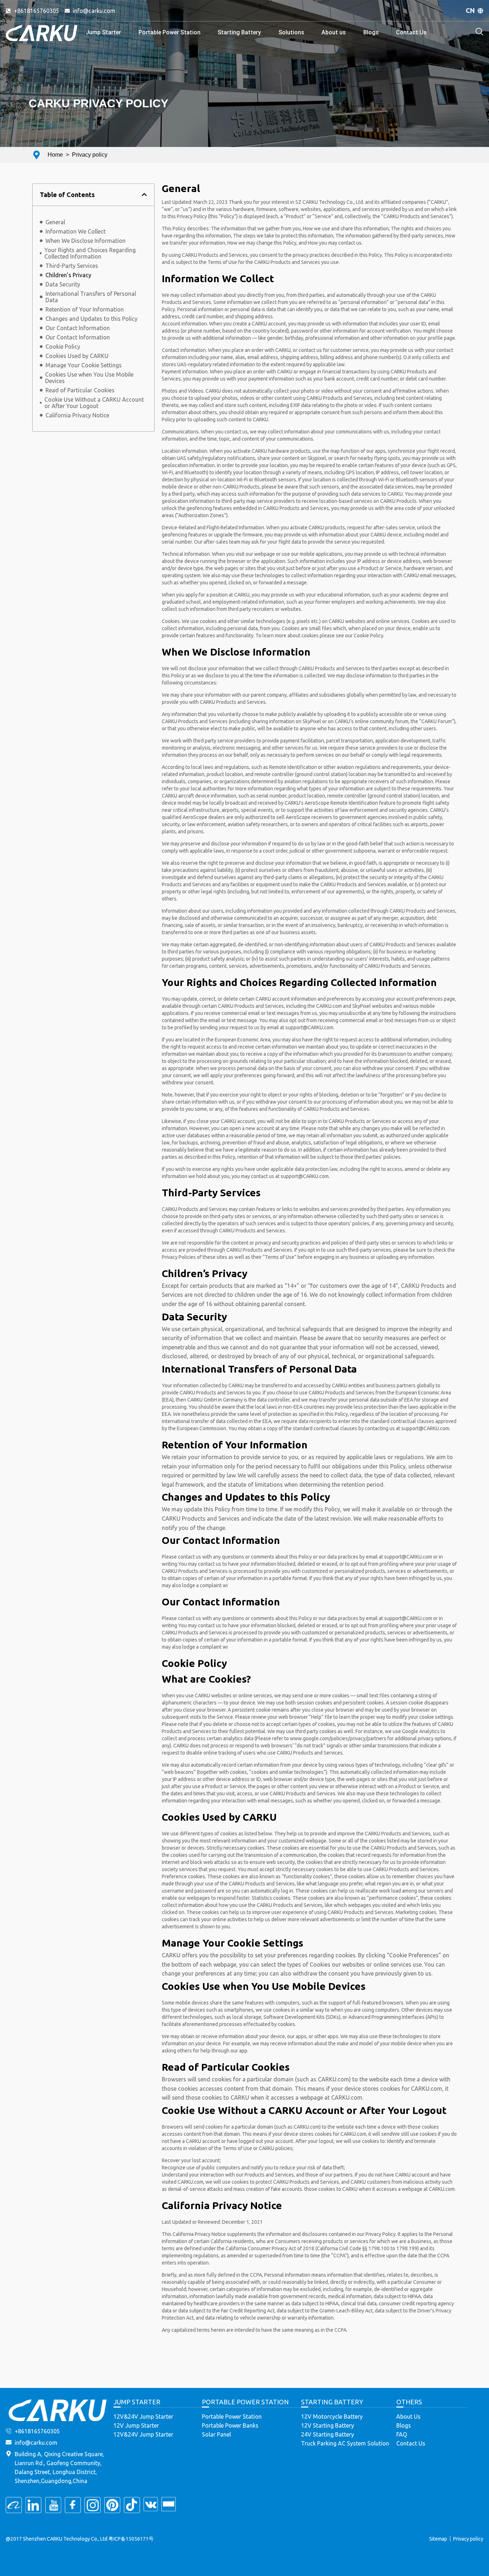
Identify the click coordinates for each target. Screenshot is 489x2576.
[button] (144, 195)
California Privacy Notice (77, 415)
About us (334, 32)
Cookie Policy (63, 347)
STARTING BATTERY (332, 2402)
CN (470, 11)
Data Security (63, 284)
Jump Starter (103, 32)
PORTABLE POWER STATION (245, 2402)
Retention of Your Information (85, 309)
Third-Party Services (72, 266)
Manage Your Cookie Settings (84, 365)
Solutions (291, 32)
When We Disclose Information (86, 241)
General (55, 222)
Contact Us (411, 32)
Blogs (371, 32)
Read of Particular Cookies (80, 390)
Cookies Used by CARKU (77, 356)
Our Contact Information (78, 328)
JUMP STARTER (137, 2402)
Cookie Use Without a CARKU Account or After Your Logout (94, 403)
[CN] (480, 11)
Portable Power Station (170, 32)
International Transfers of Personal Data (91, 297)
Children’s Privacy (68, 275)
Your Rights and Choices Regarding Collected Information (90, 253)
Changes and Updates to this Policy (91, 319)
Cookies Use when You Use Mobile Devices (89, 378)
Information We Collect (76, 231)
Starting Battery (239, 32)
